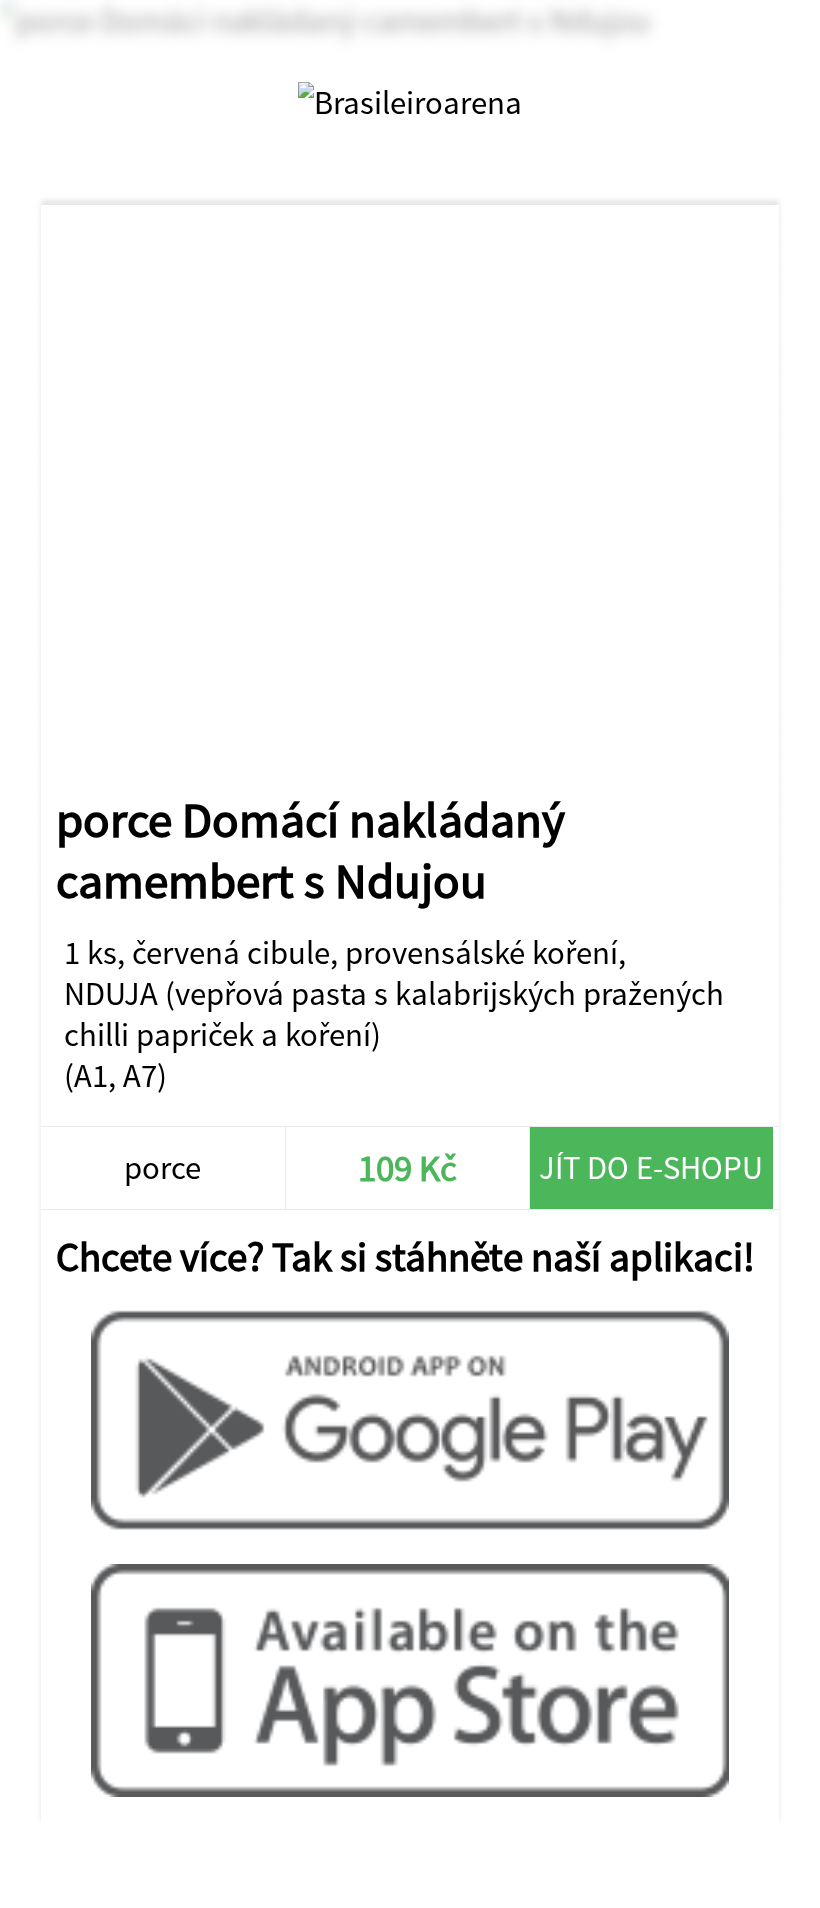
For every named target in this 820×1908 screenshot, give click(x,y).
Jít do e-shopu (651, 1167)
